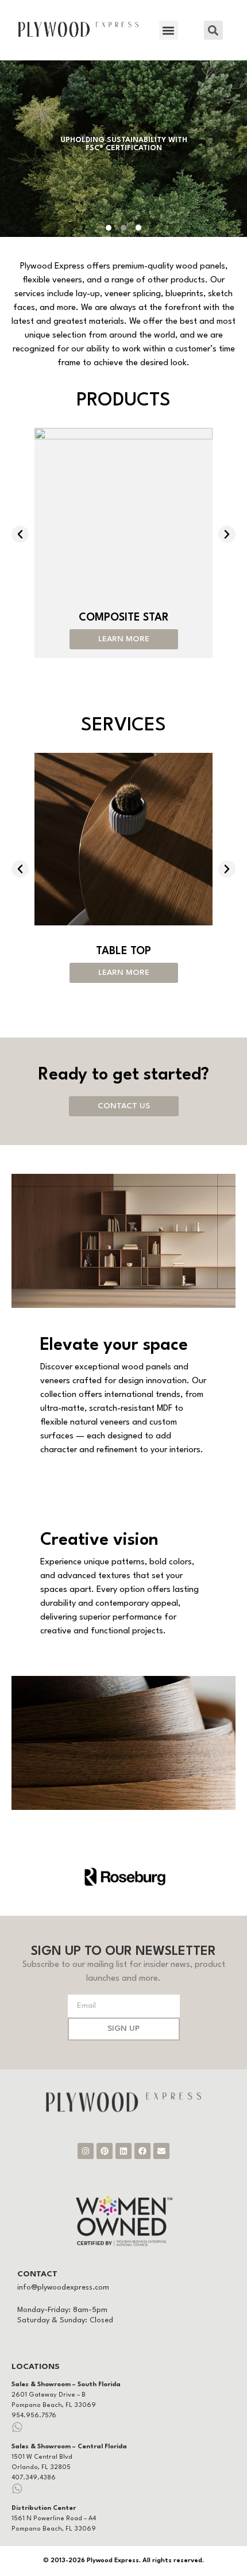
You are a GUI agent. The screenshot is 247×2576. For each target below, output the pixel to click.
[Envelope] (161, 2151)
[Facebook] (142, 2151)
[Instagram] (86, 2151)
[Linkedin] (123, 2151)
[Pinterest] (105, 2151)
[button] (169, 30)
